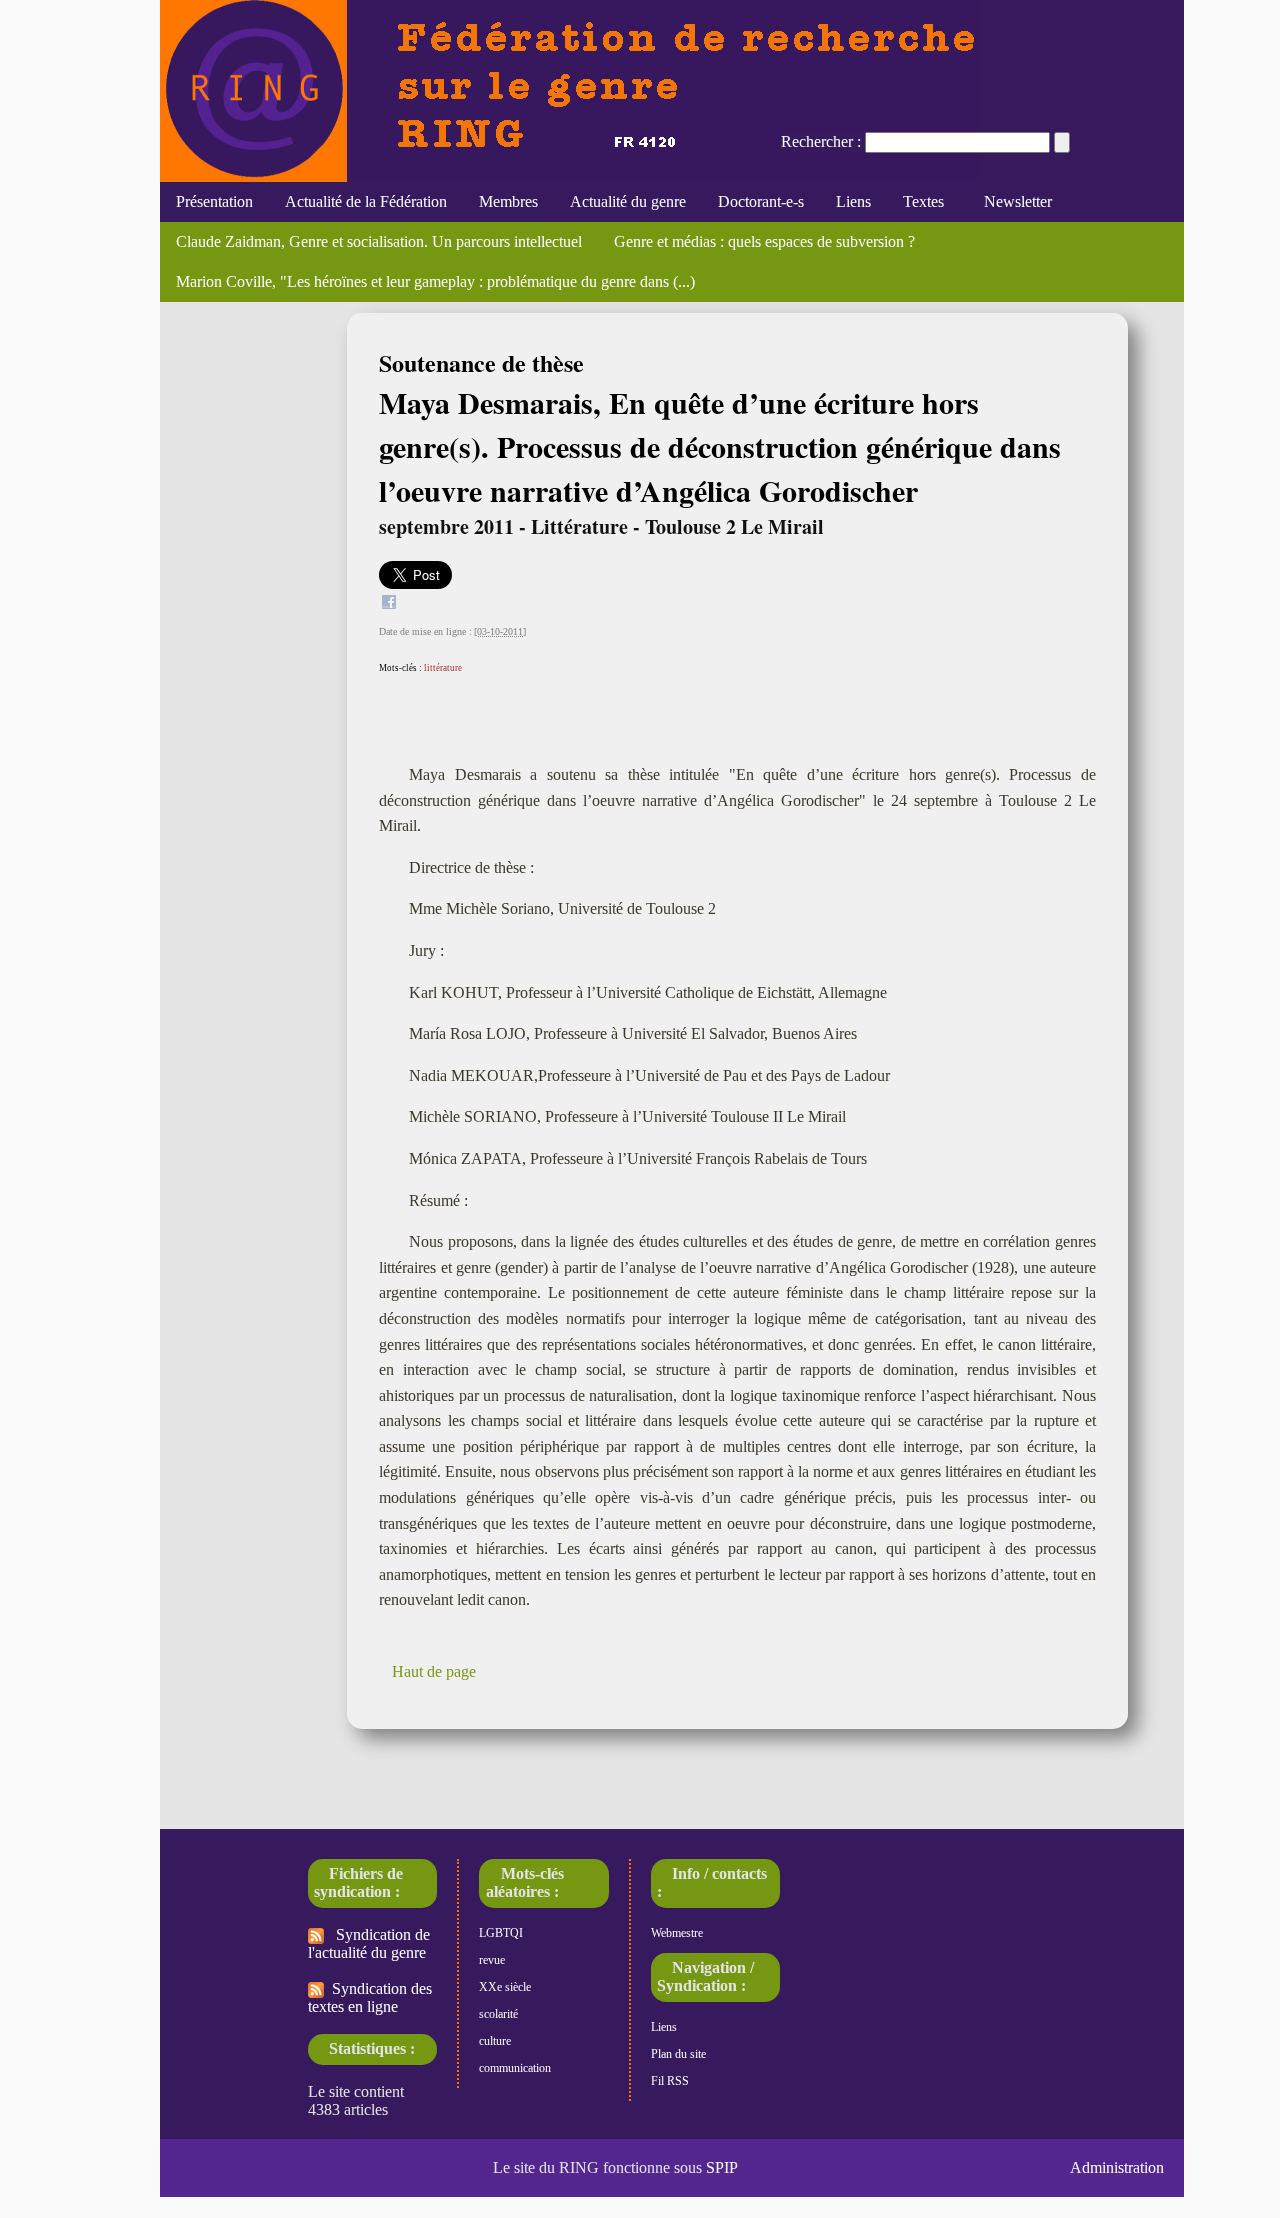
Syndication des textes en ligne (370, 1997)
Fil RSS (670, 2081)
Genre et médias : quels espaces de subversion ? (764, 241)
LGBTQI (501, 1933)
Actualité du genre (628, 201)
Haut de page (434, 1671)
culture (495, 2041)
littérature (443, 668)
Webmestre (677, 1933)
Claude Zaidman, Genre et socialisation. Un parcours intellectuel (379, 241)
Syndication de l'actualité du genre (369, 1943)
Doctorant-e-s (761, 201)
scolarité (498, 2014)
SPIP (722, 2167)
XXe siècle (505, 1987)
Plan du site (678, 2054)
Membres (508, 201)
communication (515, 2068)
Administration (1117, 2167)
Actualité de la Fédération (366, 201)
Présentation (214, 201)
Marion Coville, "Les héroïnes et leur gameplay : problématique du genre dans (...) (435, 281)
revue (492, 1960)
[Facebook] (389, 604)
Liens (853, 201)
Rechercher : (821, 141)
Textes (923, 201)
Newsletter (1014, 201)
